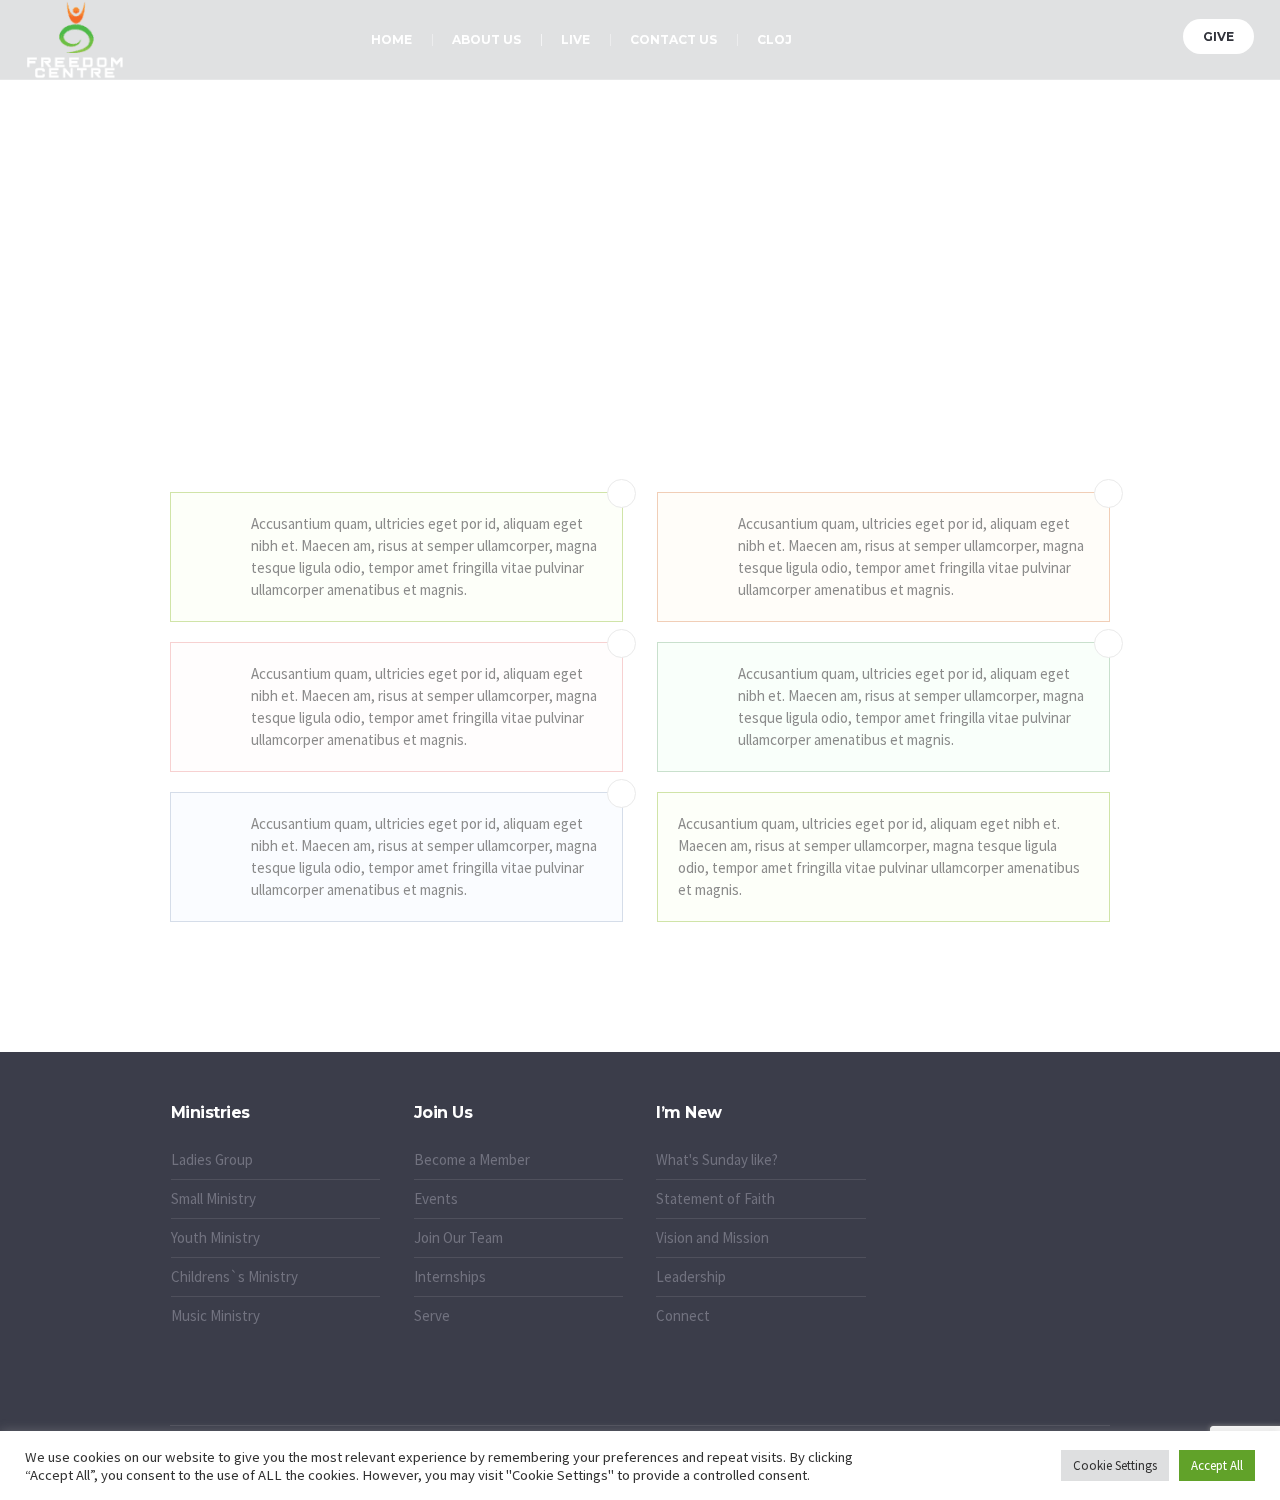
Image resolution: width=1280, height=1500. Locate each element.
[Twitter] (1110, 33)
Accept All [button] (1217, 1465)
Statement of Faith (715, 1198)
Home (596, 340)
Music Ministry (215, 1315)
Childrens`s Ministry (234, 1276)
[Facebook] (1085, 33)
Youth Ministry (215, 1237)
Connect (683, 1315)
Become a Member (472, 1159)
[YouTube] (1160, 33)
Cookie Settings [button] (1115, 1465)
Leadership (691, 1276)
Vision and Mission (712, 1237)
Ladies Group (212, 1159)
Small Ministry (213, 1198)
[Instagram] (1135, 33)
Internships (450, 1276)
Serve (432, 1315)
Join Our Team (458, 1237)
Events (436, 1198)
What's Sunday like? (717, 1159)
